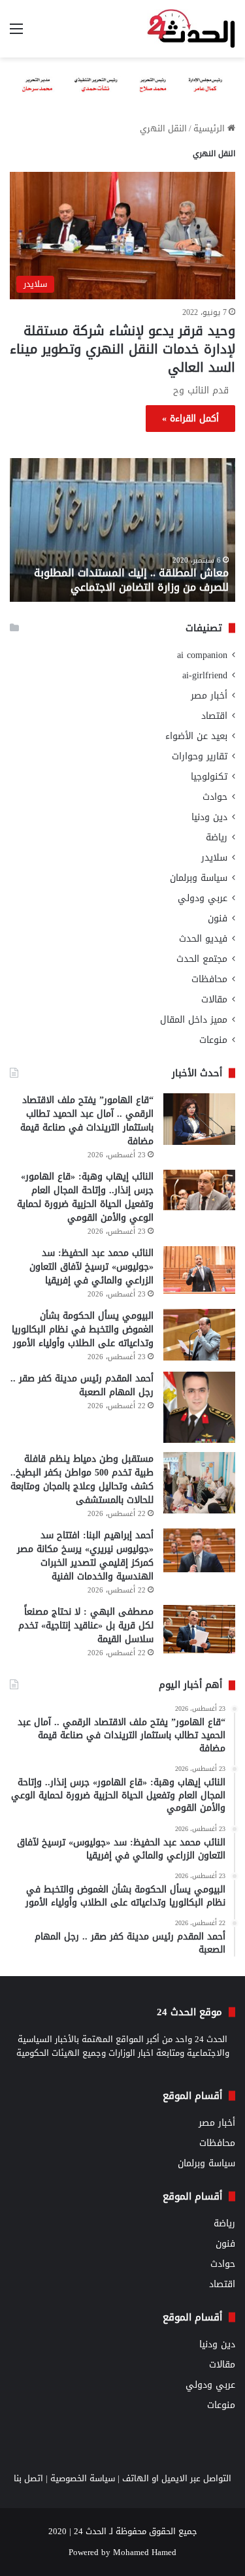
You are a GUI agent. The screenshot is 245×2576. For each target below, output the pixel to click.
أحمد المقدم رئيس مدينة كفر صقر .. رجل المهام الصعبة (82, 1385)
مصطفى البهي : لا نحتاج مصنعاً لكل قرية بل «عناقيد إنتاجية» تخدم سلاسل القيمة (86, 1626)
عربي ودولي (203, 898)
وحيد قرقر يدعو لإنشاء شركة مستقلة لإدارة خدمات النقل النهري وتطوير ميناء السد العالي (122, 349)
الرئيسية (210, 128)
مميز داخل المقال (194, 1020)
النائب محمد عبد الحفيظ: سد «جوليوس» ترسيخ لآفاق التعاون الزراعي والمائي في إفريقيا (91, 1267)
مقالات (214, 999)
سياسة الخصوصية (83, 2478)
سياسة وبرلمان (199, 878)
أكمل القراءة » (190, 419)
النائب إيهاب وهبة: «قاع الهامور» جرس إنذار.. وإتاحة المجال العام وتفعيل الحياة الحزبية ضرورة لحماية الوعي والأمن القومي (85, 1197)
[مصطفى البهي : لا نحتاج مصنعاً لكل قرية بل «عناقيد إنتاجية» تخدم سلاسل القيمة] (199, 1629)
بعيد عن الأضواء (196, 736)
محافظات (209, 979)
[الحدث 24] (191, 29)
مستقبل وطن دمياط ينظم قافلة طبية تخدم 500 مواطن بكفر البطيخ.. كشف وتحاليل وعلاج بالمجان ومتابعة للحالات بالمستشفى (82, 1479)
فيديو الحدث (203, 939)
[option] (122, 530)
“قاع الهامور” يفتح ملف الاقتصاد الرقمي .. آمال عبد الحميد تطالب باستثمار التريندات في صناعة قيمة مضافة (87, 1121)
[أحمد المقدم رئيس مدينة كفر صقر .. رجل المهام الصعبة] (199, 1408)
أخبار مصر (209, 696)
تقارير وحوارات (200, 756)
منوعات (213, 1040)
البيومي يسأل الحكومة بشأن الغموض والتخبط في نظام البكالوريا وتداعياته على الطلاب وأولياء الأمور (83, 1329)
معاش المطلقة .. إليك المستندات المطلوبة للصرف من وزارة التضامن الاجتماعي (131, 580)
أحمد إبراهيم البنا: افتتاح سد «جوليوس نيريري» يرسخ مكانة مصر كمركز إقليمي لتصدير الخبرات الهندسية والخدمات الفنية (85, 1556)
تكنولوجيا (209, 777)
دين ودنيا (209, 817)
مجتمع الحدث (202, 959)
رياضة (217, 837)
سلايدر (214, 858)
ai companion (202, 655)
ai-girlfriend (205, 675)
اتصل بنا (28, 2478)
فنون (218, 918)
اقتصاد (214, 716)
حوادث (215, 797)
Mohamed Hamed (145, 2552)
